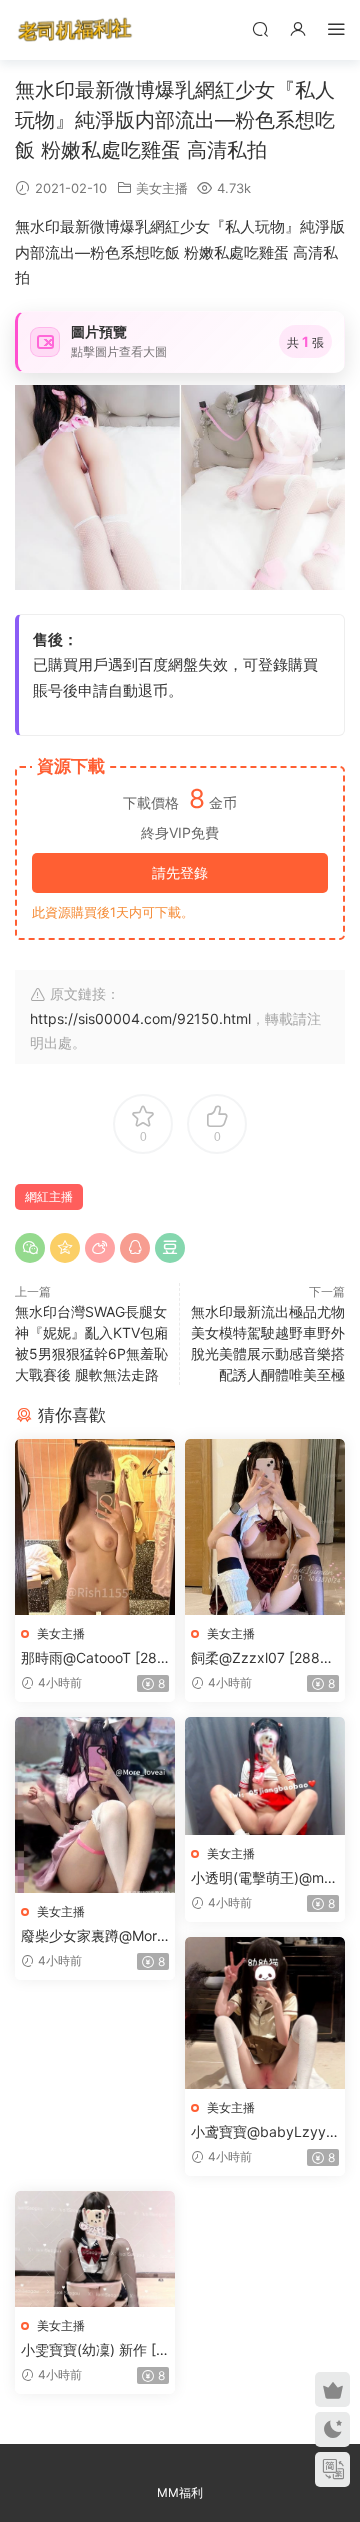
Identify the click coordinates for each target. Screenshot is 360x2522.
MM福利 (180, 2492)
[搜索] (260, 28)
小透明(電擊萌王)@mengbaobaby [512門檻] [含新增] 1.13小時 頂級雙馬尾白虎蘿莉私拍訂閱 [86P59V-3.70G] (262, 1878)
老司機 (75, 30)
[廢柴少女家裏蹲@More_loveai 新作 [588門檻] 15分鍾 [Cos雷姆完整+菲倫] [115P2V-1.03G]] (95, 1805)
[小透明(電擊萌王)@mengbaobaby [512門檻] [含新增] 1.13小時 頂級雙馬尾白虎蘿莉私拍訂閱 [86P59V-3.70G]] (265, 1776)
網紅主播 (49, 1196)
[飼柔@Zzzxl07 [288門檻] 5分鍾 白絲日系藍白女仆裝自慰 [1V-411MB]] (265, 1527)
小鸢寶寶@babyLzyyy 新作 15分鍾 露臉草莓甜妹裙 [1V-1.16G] (262, 2132)
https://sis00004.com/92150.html (140, 1018)
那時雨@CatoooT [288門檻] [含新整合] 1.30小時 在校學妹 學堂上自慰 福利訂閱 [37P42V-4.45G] (95, 1658)
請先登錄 (180, 872)
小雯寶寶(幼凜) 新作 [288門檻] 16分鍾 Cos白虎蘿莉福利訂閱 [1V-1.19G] (93, 2350)
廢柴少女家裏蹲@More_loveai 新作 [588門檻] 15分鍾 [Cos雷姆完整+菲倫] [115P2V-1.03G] (95, 1936)
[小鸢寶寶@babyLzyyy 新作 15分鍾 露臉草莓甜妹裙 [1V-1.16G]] (265, 2013)
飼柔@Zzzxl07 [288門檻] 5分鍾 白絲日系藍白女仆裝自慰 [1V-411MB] (265, 1658)
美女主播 (162, 188)
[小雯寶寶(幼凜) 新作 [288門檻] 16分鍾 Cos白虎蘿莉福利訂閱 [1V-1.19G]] (95, 2249)
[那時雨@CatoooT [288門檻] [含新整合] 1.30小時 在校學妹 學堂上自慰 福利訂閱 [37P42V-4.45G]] (95, 1527)
